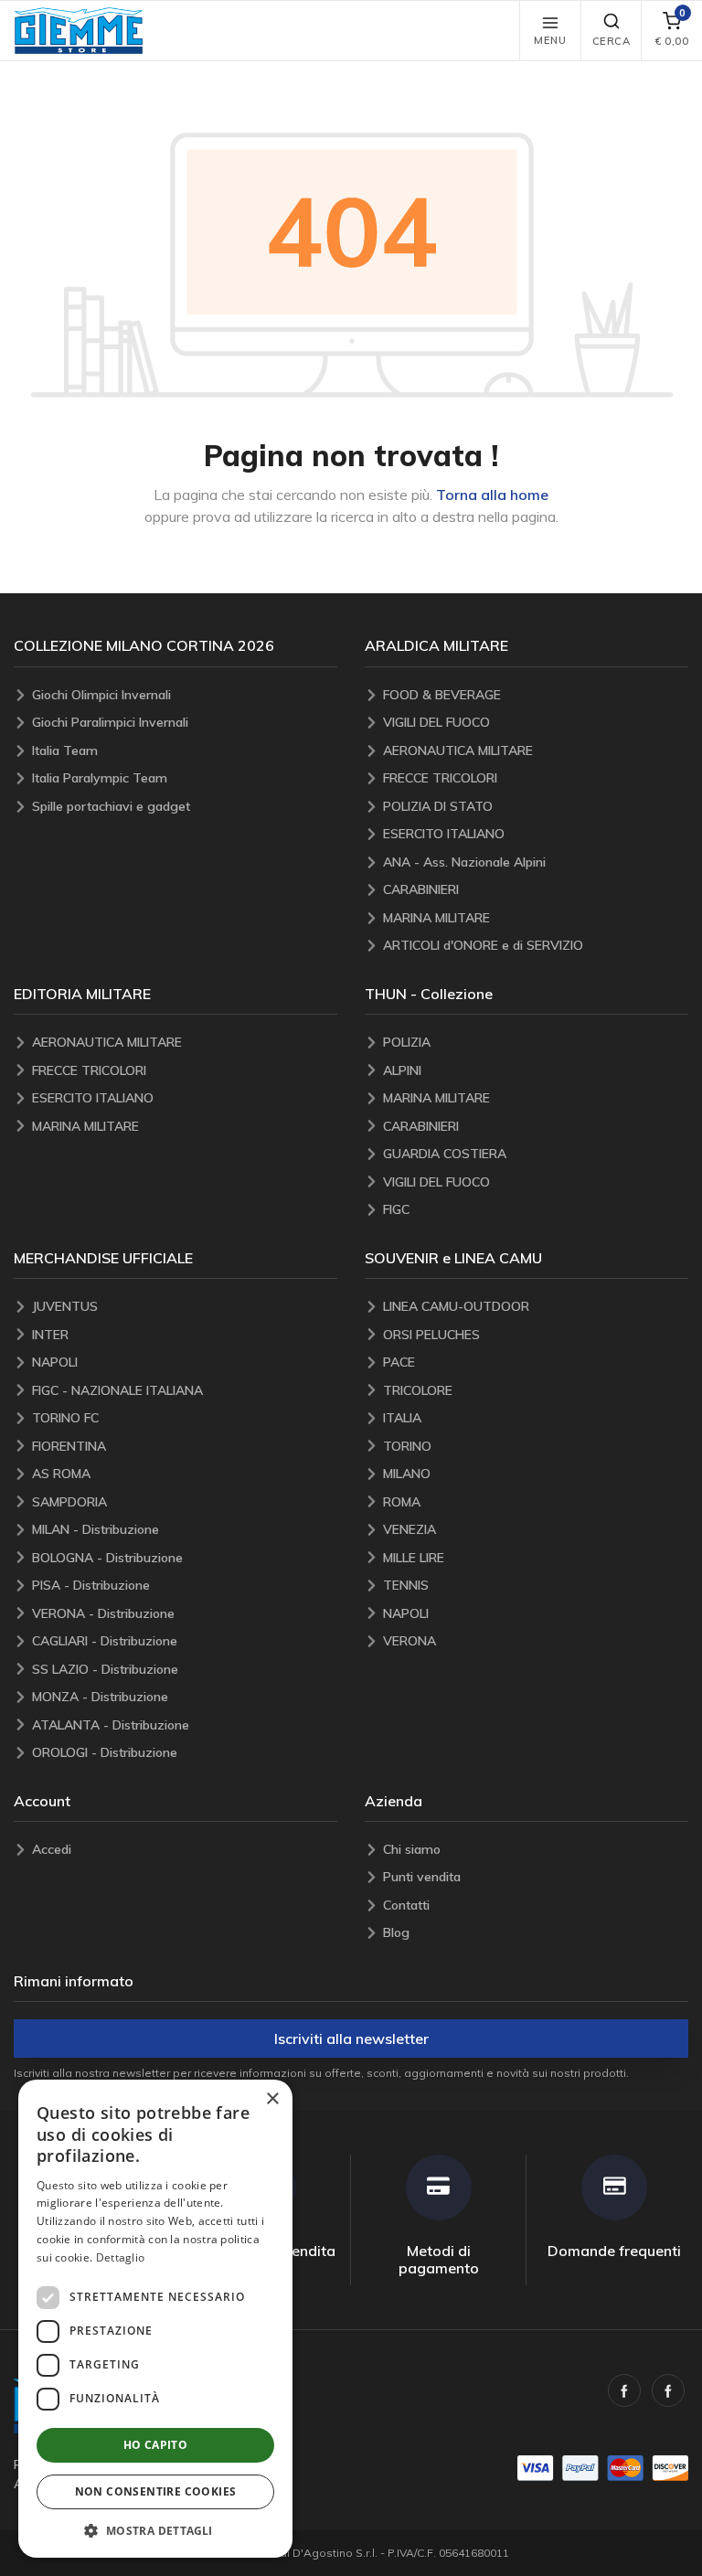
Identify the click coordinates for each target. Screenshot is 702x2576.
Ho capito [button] (156, 2445)
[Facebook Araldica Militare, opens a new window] (668, 2390)
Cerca (612, 41)
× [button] (272, 2099)
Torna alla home (492, 495)
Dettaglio (121, 2257)
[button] (79, 31)
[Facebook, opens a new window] (624, 2390)
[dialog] (155, 2319)
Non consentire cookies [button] (156, 2491)
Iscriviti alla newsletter (351, 2038)
